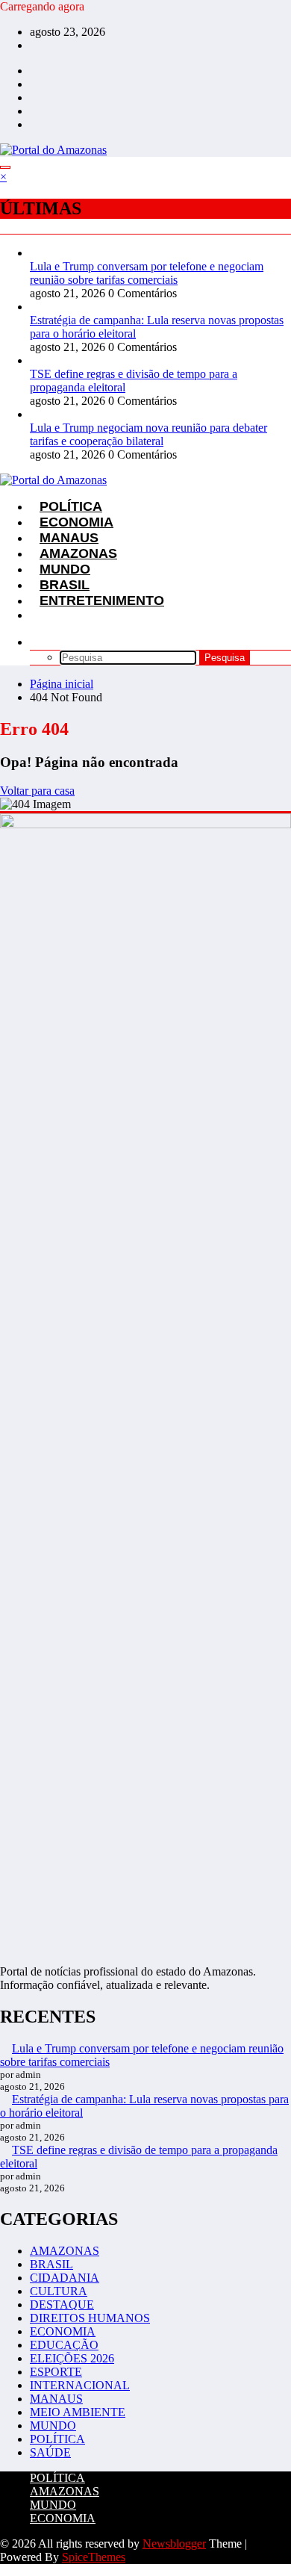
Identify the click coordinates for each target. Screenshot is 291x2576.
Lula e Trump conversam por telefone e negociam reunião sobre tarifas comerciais (147, 273)
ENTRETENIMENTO (102, 600)
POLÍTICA (57, 2439)
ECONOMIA (63, 2331)
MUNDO (53, 2426)
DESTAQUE (62, 2305)
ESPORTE (56, 2372)
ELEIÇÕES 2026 (72, 2358)
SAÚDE (50, 2452)
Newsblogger (174, 2544)
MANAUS (56, 2399)
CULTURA (59, 2291)
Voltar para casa (37, 791)
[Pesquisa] (40, 642)
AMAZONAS (65, 2251)
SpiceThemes (94, 2557)
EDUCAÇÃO (64, 2345)
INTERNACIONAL (80, 2385)
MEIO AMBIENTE (78, 2412)
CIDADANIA (65, 2278)
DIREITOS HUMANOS (90, 2318)
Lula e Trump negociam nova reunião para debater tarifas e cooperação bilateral (148, 434)
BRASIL (51, 2264)
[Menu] (5, 167)
